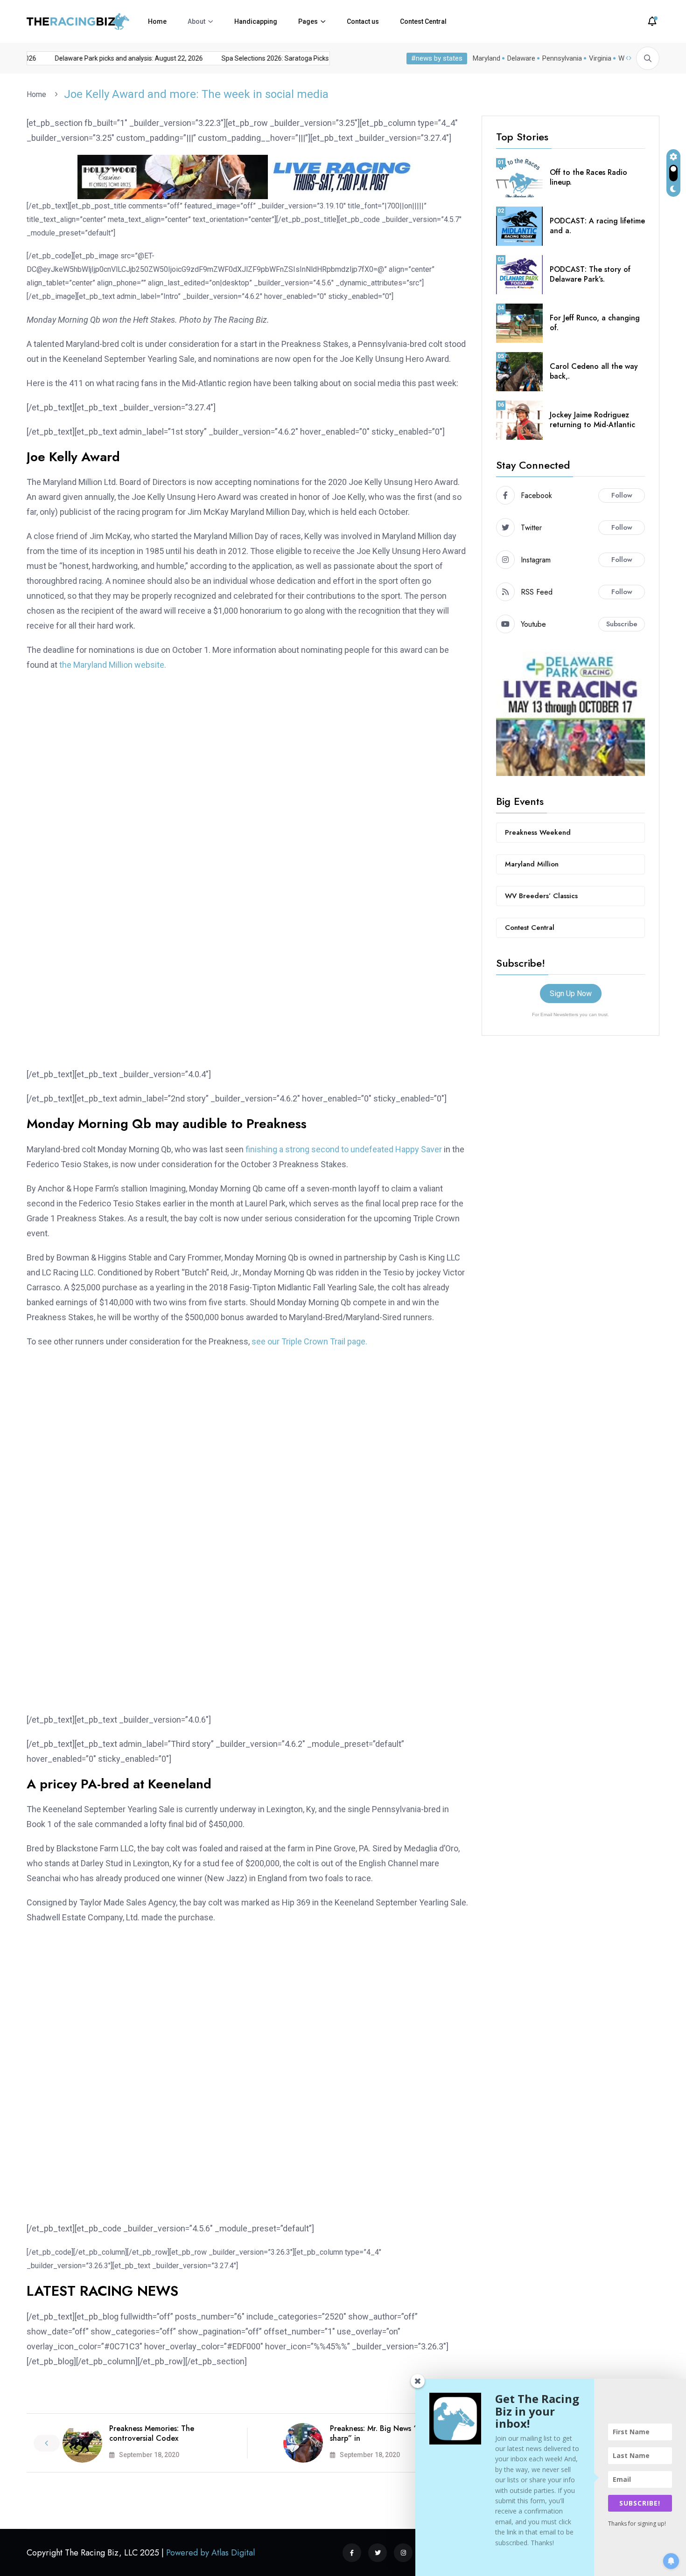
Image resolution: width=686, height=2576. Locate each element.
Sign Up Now (571, 994)
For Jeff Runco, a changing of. (595, 323)
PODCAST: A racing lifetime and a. (597, 226)
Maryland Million (532, 864)
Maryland (486, 58)
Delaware (521, 58)
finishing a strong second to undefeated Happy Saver (344, 1149)
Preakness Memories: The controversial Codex (152, 2433)
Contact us (363, 21)
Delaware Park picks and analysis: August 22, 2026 (259, 58)
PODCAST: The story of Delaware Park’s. (590, 274)
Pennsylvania (562, 58)
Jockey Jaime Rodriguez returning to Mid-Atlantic (592, 420)
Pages (308, 21)
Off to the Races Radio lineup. (588, 177)
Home (157, 21)
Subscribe (622, 624)
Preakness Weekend (538, 832)
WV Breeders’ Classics (541, 896)
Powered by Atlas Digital (210, 2553)
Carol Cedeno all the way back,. (594, 371)
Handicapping (256, 21)
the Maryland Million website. (113, 665)
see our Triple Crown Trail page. (309, 1341)
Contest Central (423, 21)
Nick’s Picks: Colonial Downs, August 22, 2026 (100, 58)
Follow (622, 495)
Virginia (600, 58)
